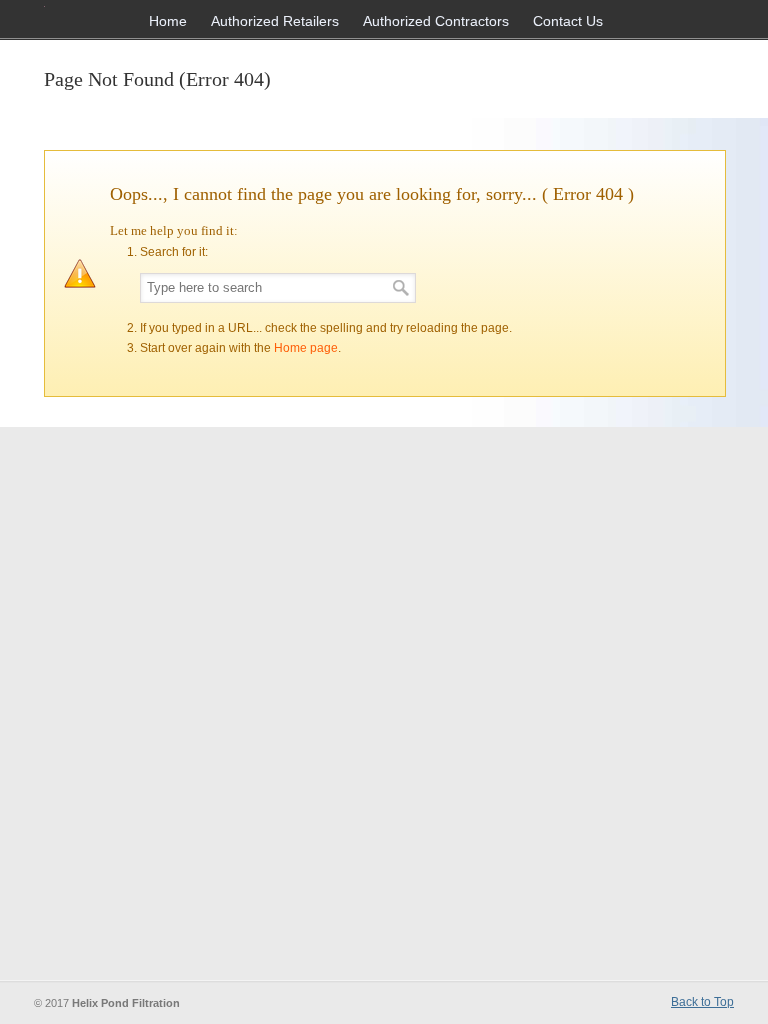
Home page (306, 348)
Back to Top (702, 1002)
